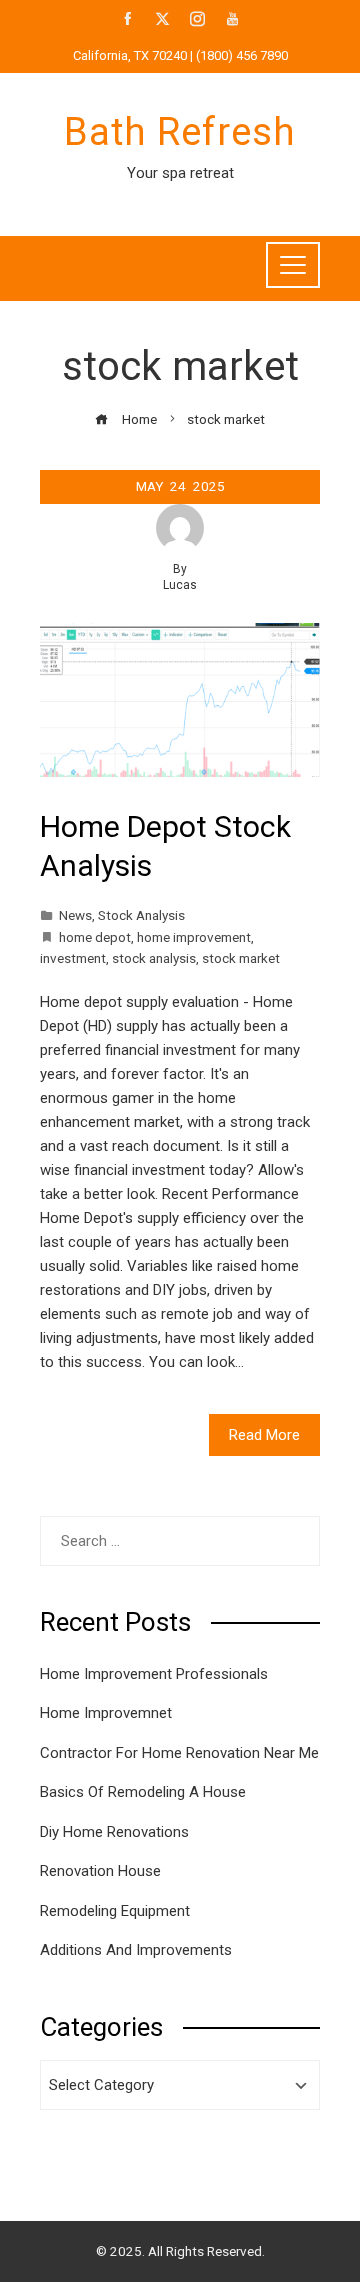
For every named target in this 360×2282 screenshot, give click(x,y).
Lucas (180, 585)
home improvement (194, 937)
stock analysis (154, 958)
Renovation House (100, 1871)
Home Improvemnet (106, 1713)
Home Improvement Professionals (154, 1674)
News (75, 915)
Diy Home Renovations (114, 1832)
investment (73, 958)
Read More (264, 1435)
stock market (241, 958)
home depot (95, 937)
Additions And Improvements (136, 1950)
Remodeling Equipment (115, 1911)
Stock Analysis (141, 915)
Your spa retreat (180, 173)
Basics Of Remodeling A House (143, 1792)
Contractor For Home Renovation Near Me (179, 1753)
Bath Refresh (180, 132)
